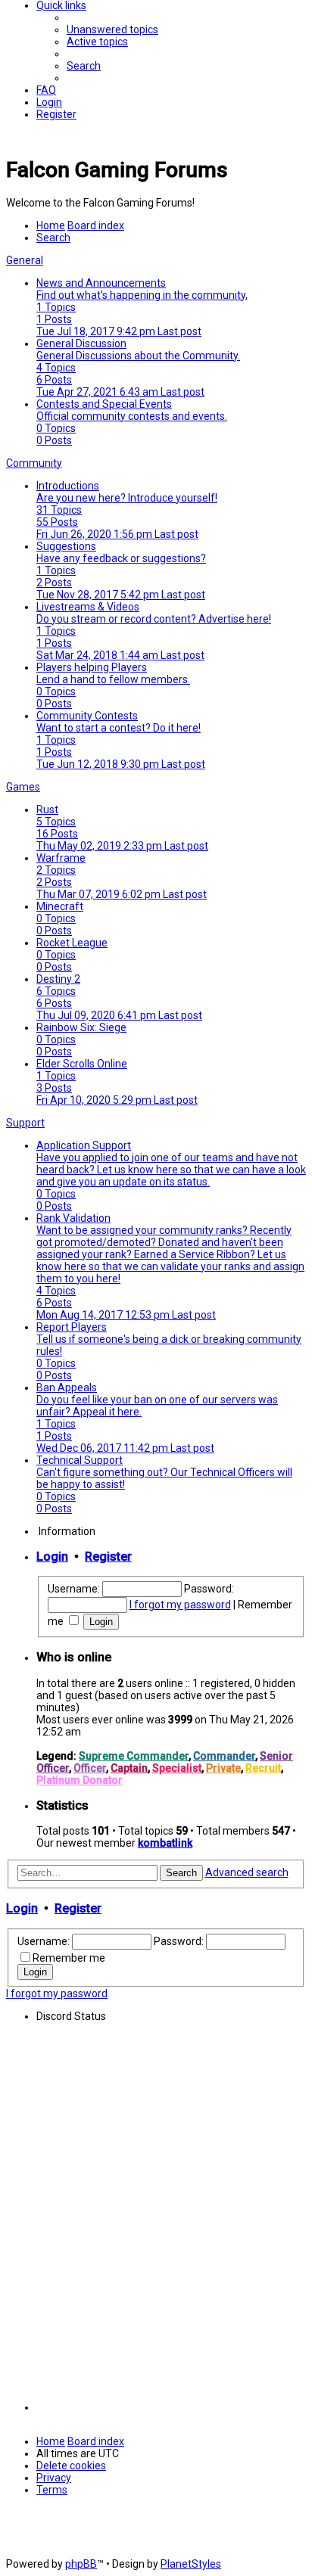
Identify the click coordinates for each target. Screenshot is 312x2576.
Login (52, 1557)
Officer (90, 1768)
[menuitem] (112, 30)
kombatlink (165, 1843)
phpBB (81, 2564)
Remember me (69, 1958)
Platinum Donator (80, 1780)
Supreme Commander (134, 1756)
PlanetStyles (191, 2564)
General (25, 260)
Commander (224, 1756)
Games (23, 787)
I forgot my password (180, 1605)
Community (34, 463)
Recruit (263, 1768)
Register (108, 1557)
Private (223, 1768)
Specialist (177, 1768)
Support (25, 1123)
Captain (129, 1768)
